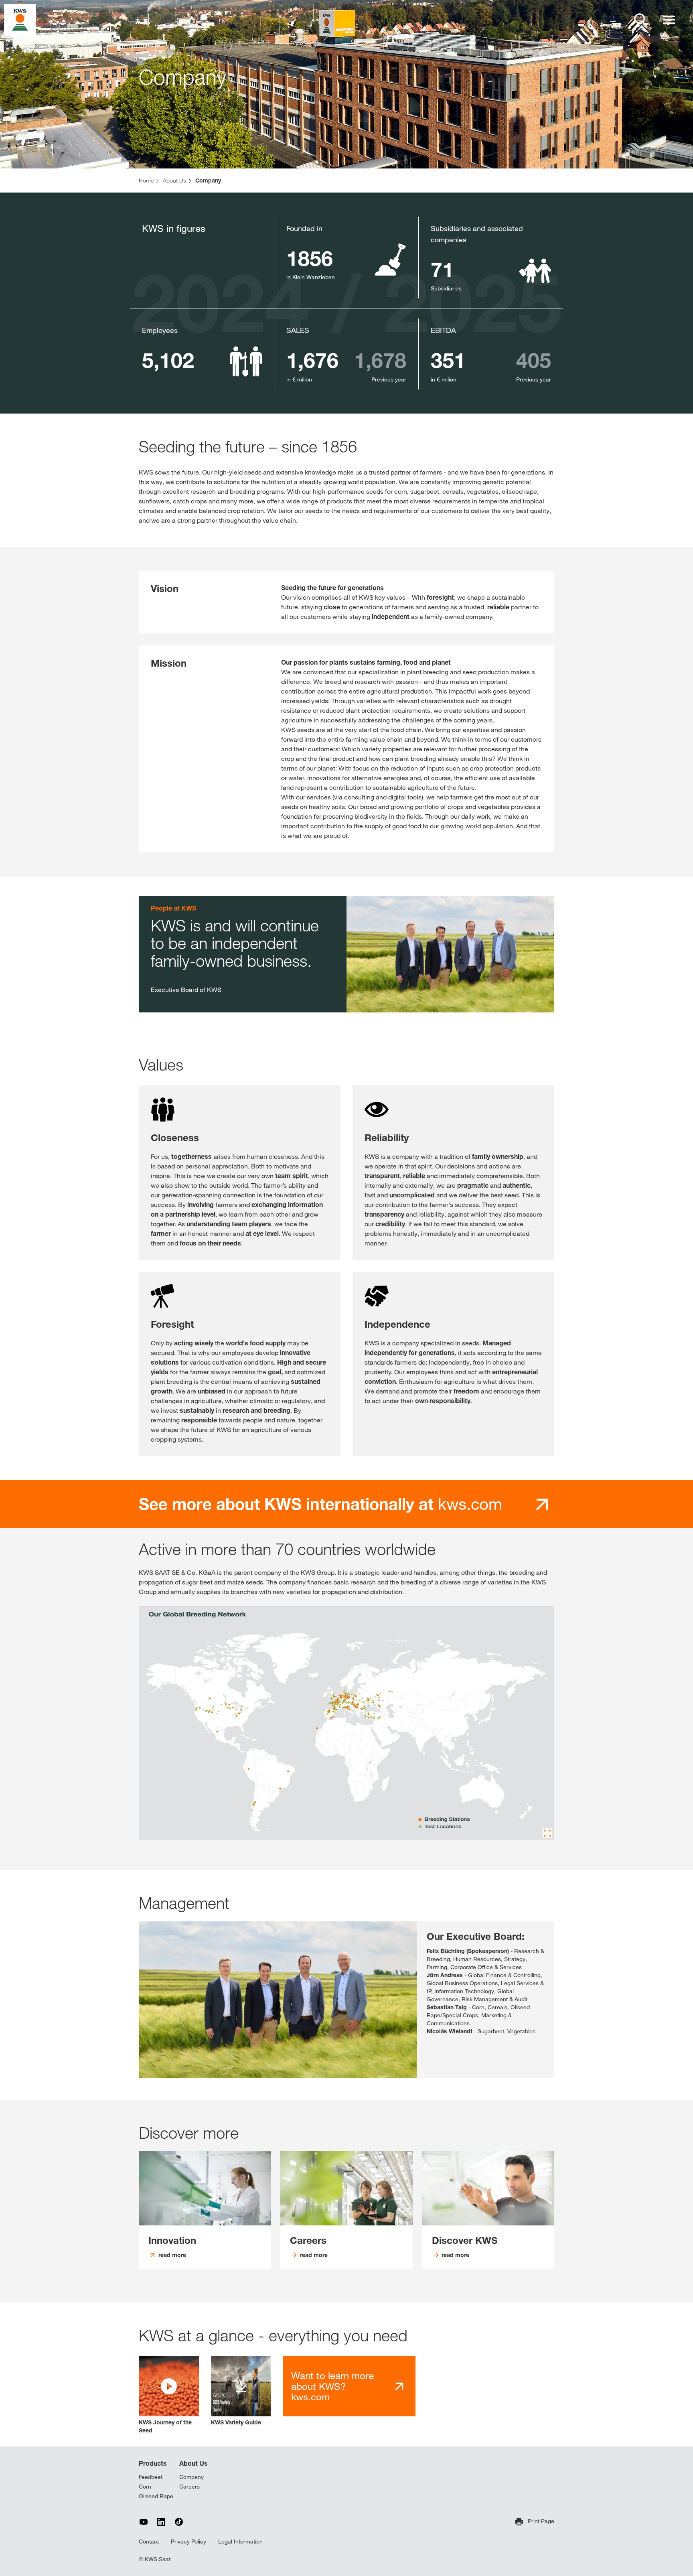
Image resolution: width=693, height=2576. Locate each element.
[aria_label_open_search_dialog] (641, 20)
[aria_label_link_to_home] (20, 19)
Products (153, 2463)
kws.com (320, 1504)
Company (191, 2477)
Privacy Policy (188, 2542)
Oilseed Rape (156, 2496)
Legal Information (240, 2542)
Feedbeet (151, 2477)
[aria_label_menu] (669, 20)
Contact (149, 2542)
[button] (169, 2395)
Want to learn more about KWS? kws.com (332, 2386)
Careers (189, 2487)
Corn (145, 2487)
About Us (194, 2463)
